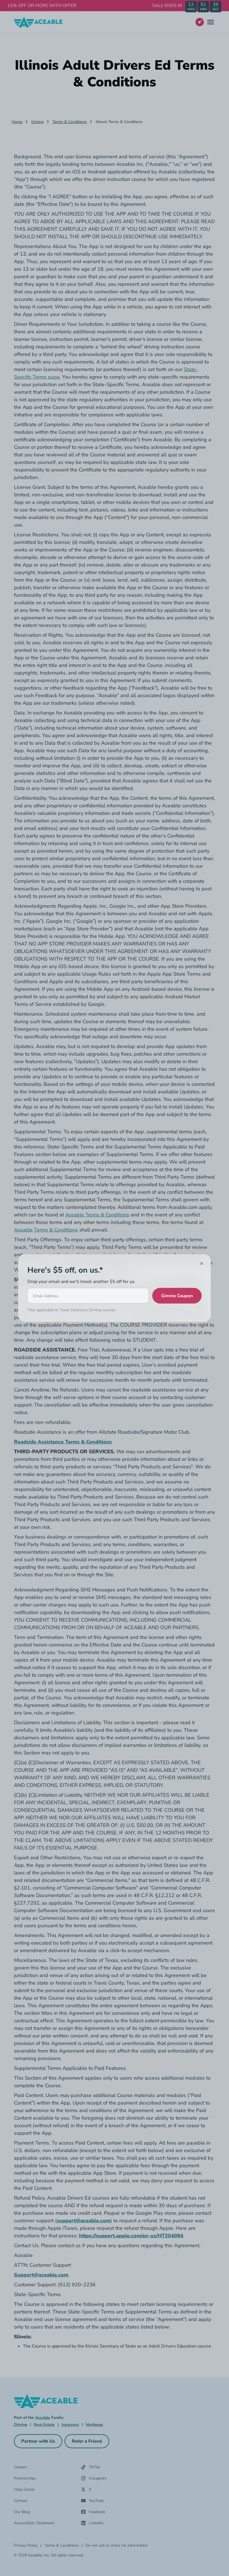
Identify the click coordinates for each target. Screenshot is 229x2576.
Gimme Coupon (177, 1296)
